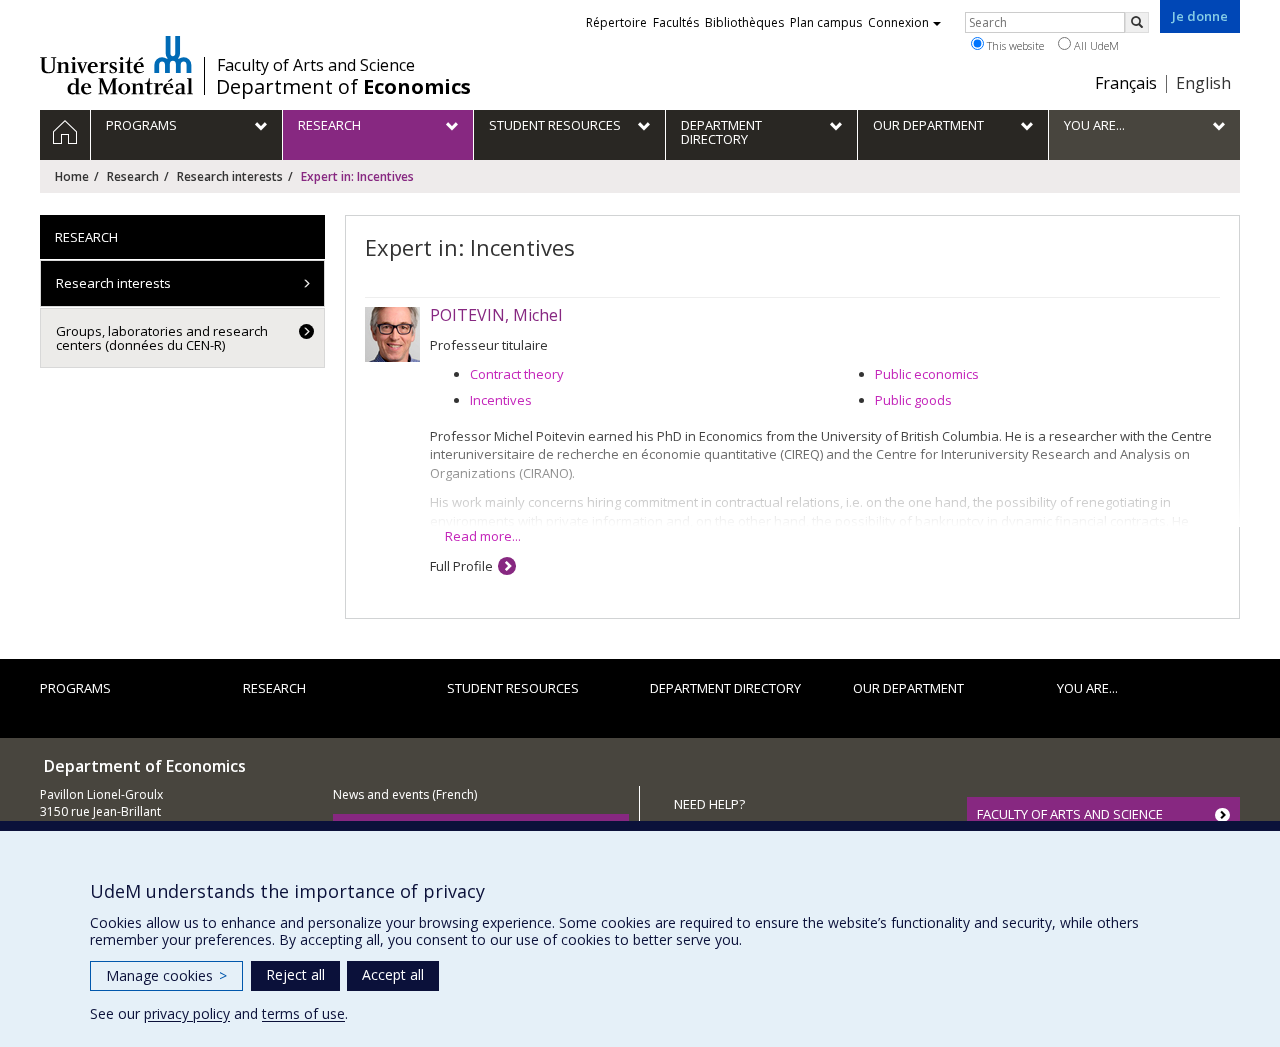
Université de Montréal (116, 65)
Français (1126, 83)
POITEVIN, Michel (496, 315)
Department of (343, 87)
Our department (908, 688)
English (1203, 83)
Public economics (927, 374)
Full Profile (461, 566)
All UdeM (1095, 45)
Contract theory (517, 374)
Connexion (898, 22)
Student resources (513, 688)
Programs (75, 688)
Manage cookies (166, 975)
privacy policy (187, 1013)
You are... (1087, 688)
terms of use (303, 1013)
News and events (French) (405, 794)
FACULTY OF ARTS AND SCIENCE (1070, 814)
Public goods (913, 400)
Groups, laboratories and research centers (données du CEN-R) (162, 338)
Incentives (501, 400)
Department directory (725, 688)
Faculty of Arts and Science (316, 65)
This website (1014, 45)
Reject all (295, 974)
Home (72, 176)
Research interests (230, 176)
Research (133, 176)
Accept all (393, 974)
